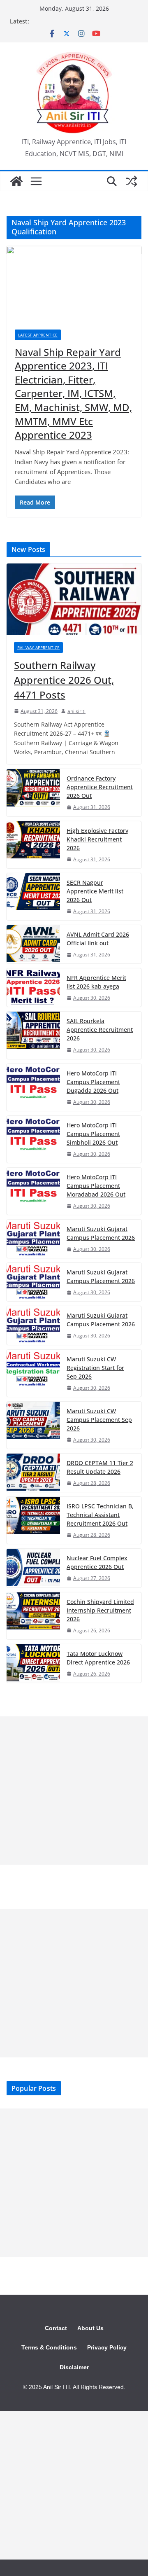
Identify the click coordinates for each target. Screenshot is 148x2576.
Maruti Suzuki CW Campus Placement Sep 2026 (99, 1420)
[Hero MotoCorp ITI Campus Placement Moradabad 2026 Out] (33, 1191)
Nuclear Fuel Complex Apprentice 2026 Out (97, 1562)
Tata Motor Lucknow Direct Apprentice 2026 (98, 1658)
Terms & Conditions (49, 2347)
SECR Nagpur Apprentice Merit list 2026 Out (95, 891)
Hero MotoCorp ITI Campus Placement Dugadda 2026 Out (93, 1082)
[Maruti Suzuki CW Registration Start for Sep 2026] (33, 1373)
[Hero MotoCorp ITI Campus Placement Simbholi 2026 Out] (33, 1139)
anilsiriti (76, 711)
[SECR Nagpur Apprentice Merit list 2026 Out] (33, 897)
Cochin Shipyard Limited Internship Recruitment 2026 (100, 1610)
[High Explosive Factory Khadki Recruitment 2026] (33, 845)
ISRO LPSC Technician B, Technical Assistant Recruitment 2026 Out (100, 1515)
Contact (56, 2328)
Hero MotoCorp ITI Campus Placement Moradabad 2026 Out (96, 1186)
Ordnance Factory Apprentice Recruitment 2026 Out (100, 787)
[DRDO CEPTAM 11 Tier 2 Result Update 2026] (33, 1473)
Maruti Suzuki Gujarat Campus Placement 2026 (101, 1233)
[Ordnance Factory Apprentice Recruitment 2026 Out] (33, 792)
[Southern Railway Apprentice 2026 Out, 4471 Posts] (74, 599)
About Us (90, 2328)
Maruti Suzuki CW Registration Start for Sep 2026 (95, 1368)
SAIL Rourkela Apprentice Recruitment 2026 (100, 1030)
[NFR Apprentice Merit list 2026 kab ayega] (33, 988)
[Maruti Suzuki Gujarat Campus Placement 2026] (33, 1239)
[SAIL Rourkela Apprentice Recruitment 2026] (33, 1035)
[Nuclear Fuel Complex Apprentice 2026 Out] (33, 1568)
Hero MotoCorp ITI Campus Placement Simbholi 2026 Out (93, 1134)
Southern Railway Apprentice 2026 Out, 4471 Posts (64, 680)
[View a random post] (132, 181)
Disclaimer (74, 2367)
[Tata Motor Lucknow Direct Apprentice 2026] (33, 1663)
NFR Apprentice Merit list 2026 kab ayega (96, 982)
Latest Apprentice (38, 335)
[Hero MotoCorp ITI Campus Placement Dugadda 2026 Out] (33, 1087)
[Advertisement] (74, 1791)
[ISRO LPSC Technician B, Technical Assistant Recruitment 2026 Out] (33, 1520)
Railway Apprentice (38, 648)
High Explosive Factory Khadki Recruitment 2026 (97, 839)
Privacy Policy (107, 2347)
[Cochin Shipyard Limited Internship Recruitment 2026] (33, 1616)
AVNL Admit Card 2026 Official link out (98, 939)
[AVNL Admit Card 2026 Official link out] (33, 944)
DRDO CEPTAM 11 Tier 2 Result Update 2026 (100, 1467)
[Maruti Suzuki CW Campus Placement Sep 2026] (33, 1425)
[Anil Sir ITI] (16, 181)
